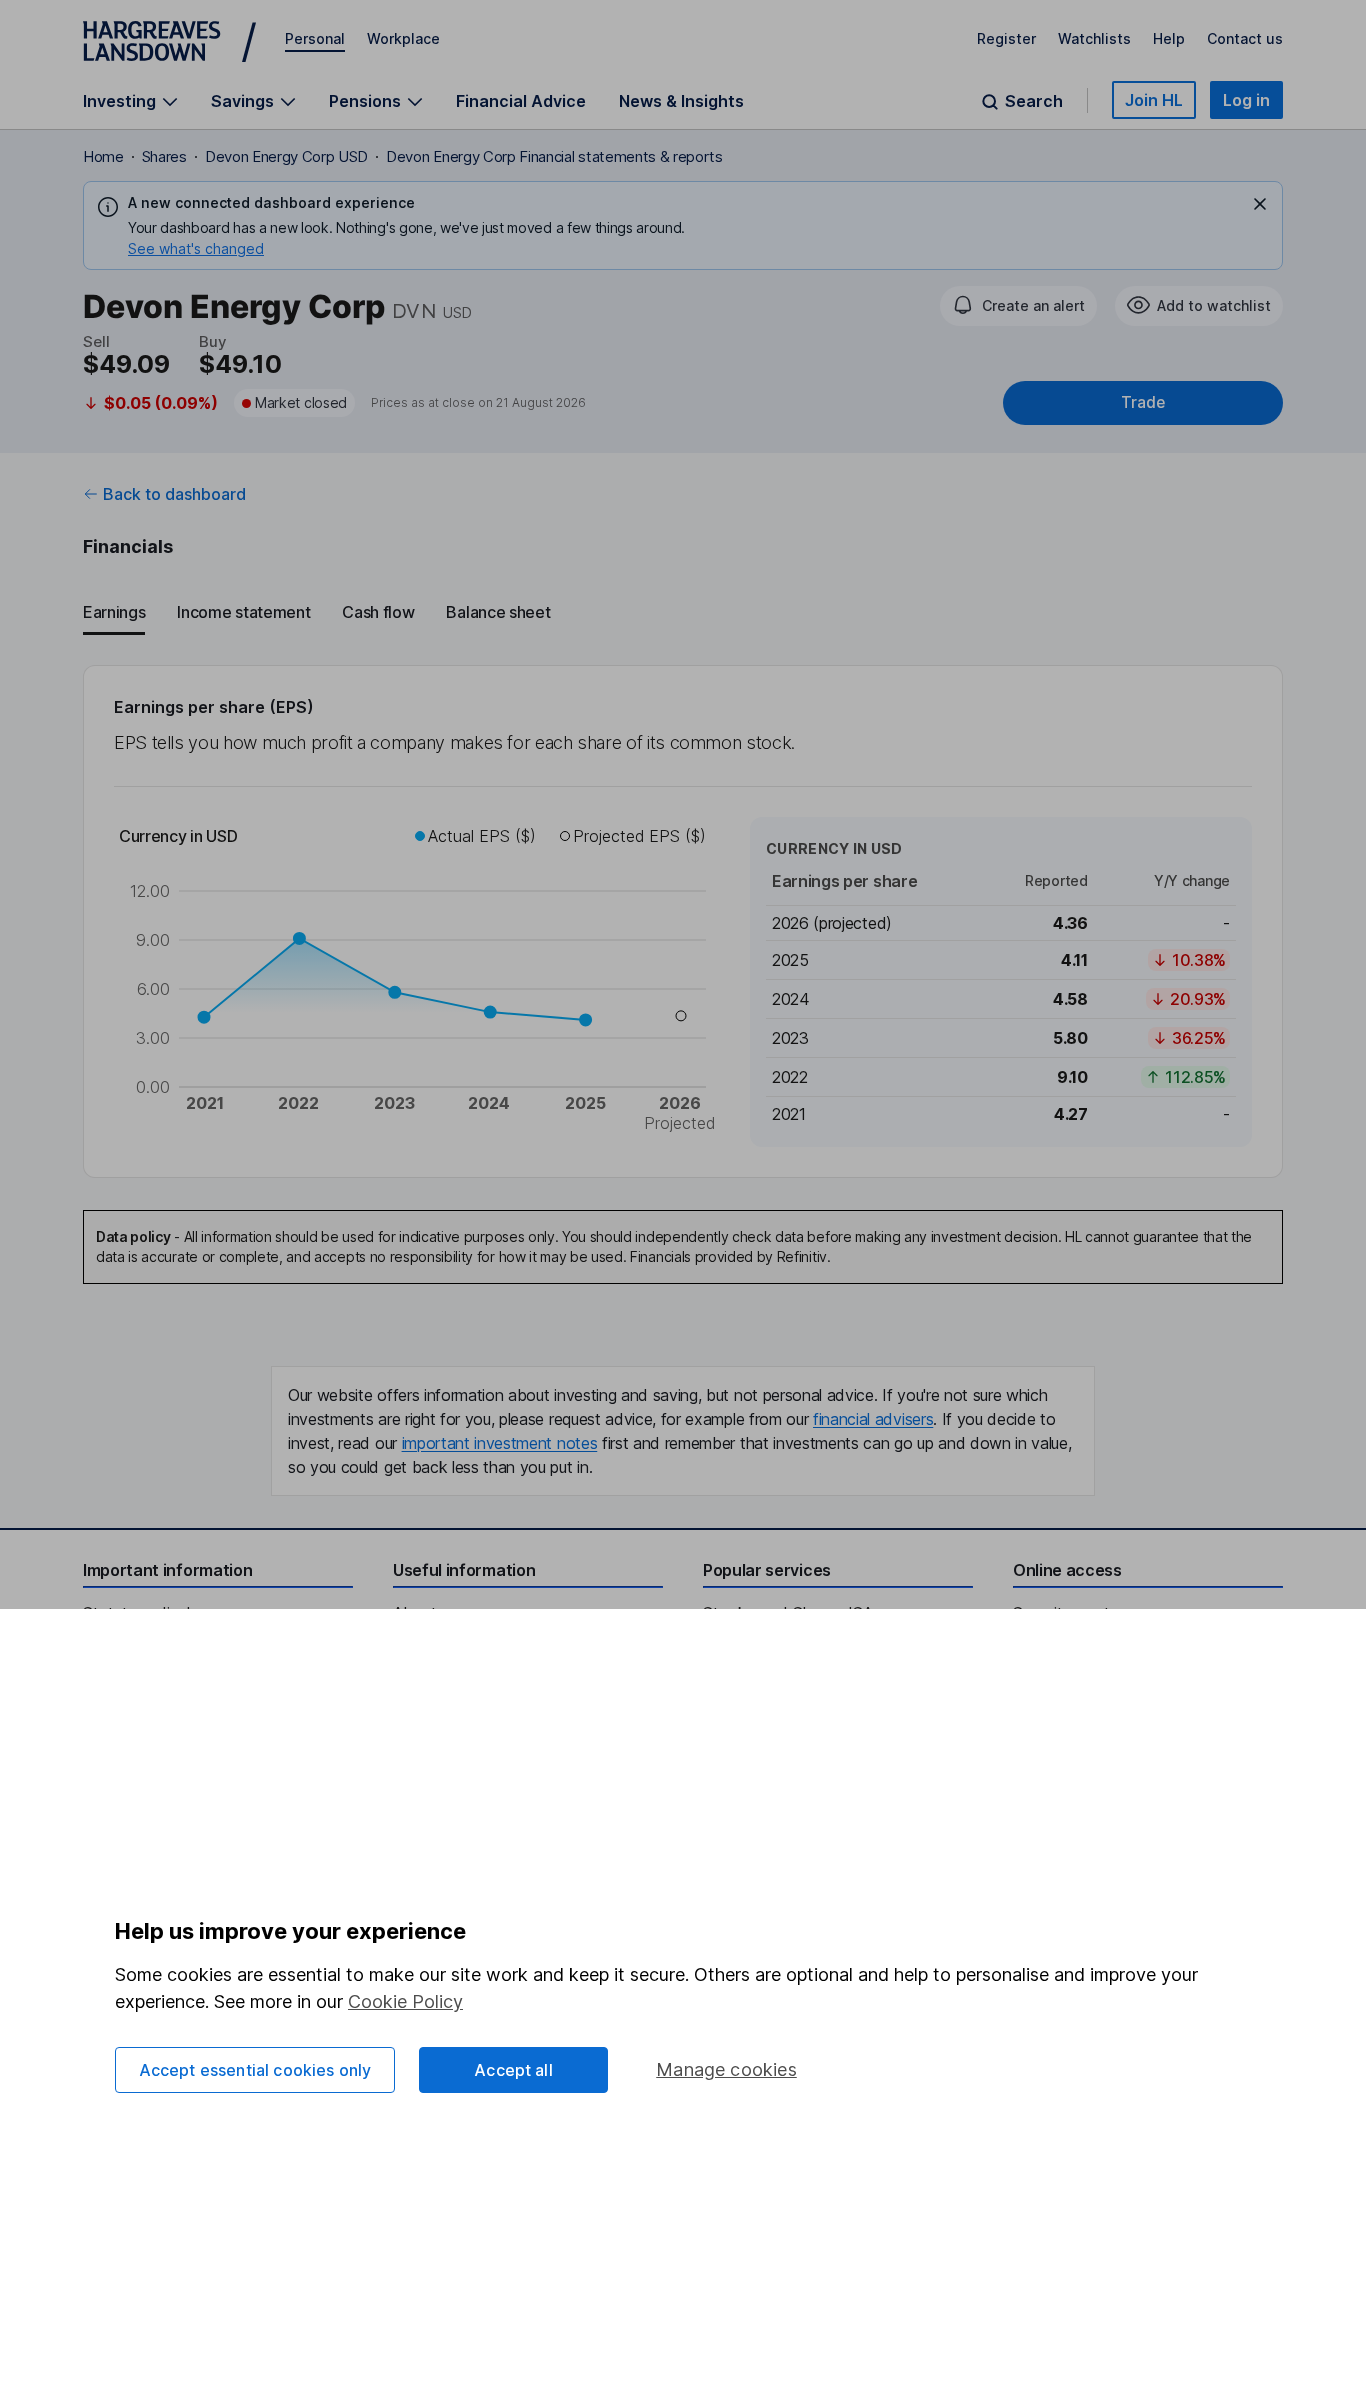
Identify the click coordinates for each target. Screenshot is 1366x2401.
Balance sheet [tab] (498, 612)
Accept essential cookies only (255, 2070)
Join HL (1154, 100)
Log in (1246, 100)
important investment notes (500, 1443)
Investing (119, 101)
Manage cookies (726, 2069)
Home (103, 156)
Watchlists (1094, 38)
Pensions (365, 101)
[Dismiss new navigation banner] (1260, 204)
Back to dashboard (174, 494)
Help (1169, 38)
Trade (1143, 402)
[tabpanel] (683, 921)
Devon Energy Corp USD (286, 156)
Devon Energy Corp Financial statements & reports (554, 156)
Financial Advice (521, 101)
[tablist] (683, 613)
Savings (242, 101)
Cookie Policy (405, 2001)
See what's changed (196, 248)
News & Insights (681, 101)
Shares (164, 156)
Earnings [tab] (114, 612)
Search (1034, 101)
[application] (420, 982)
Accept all (513, 2070)
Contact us (1245, 38)
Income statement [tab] (243, 612)
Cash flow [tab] (378, 612)
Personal (315, 38)
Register (1006, 38)
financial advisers (873, 1419)
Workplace (403, 38)
